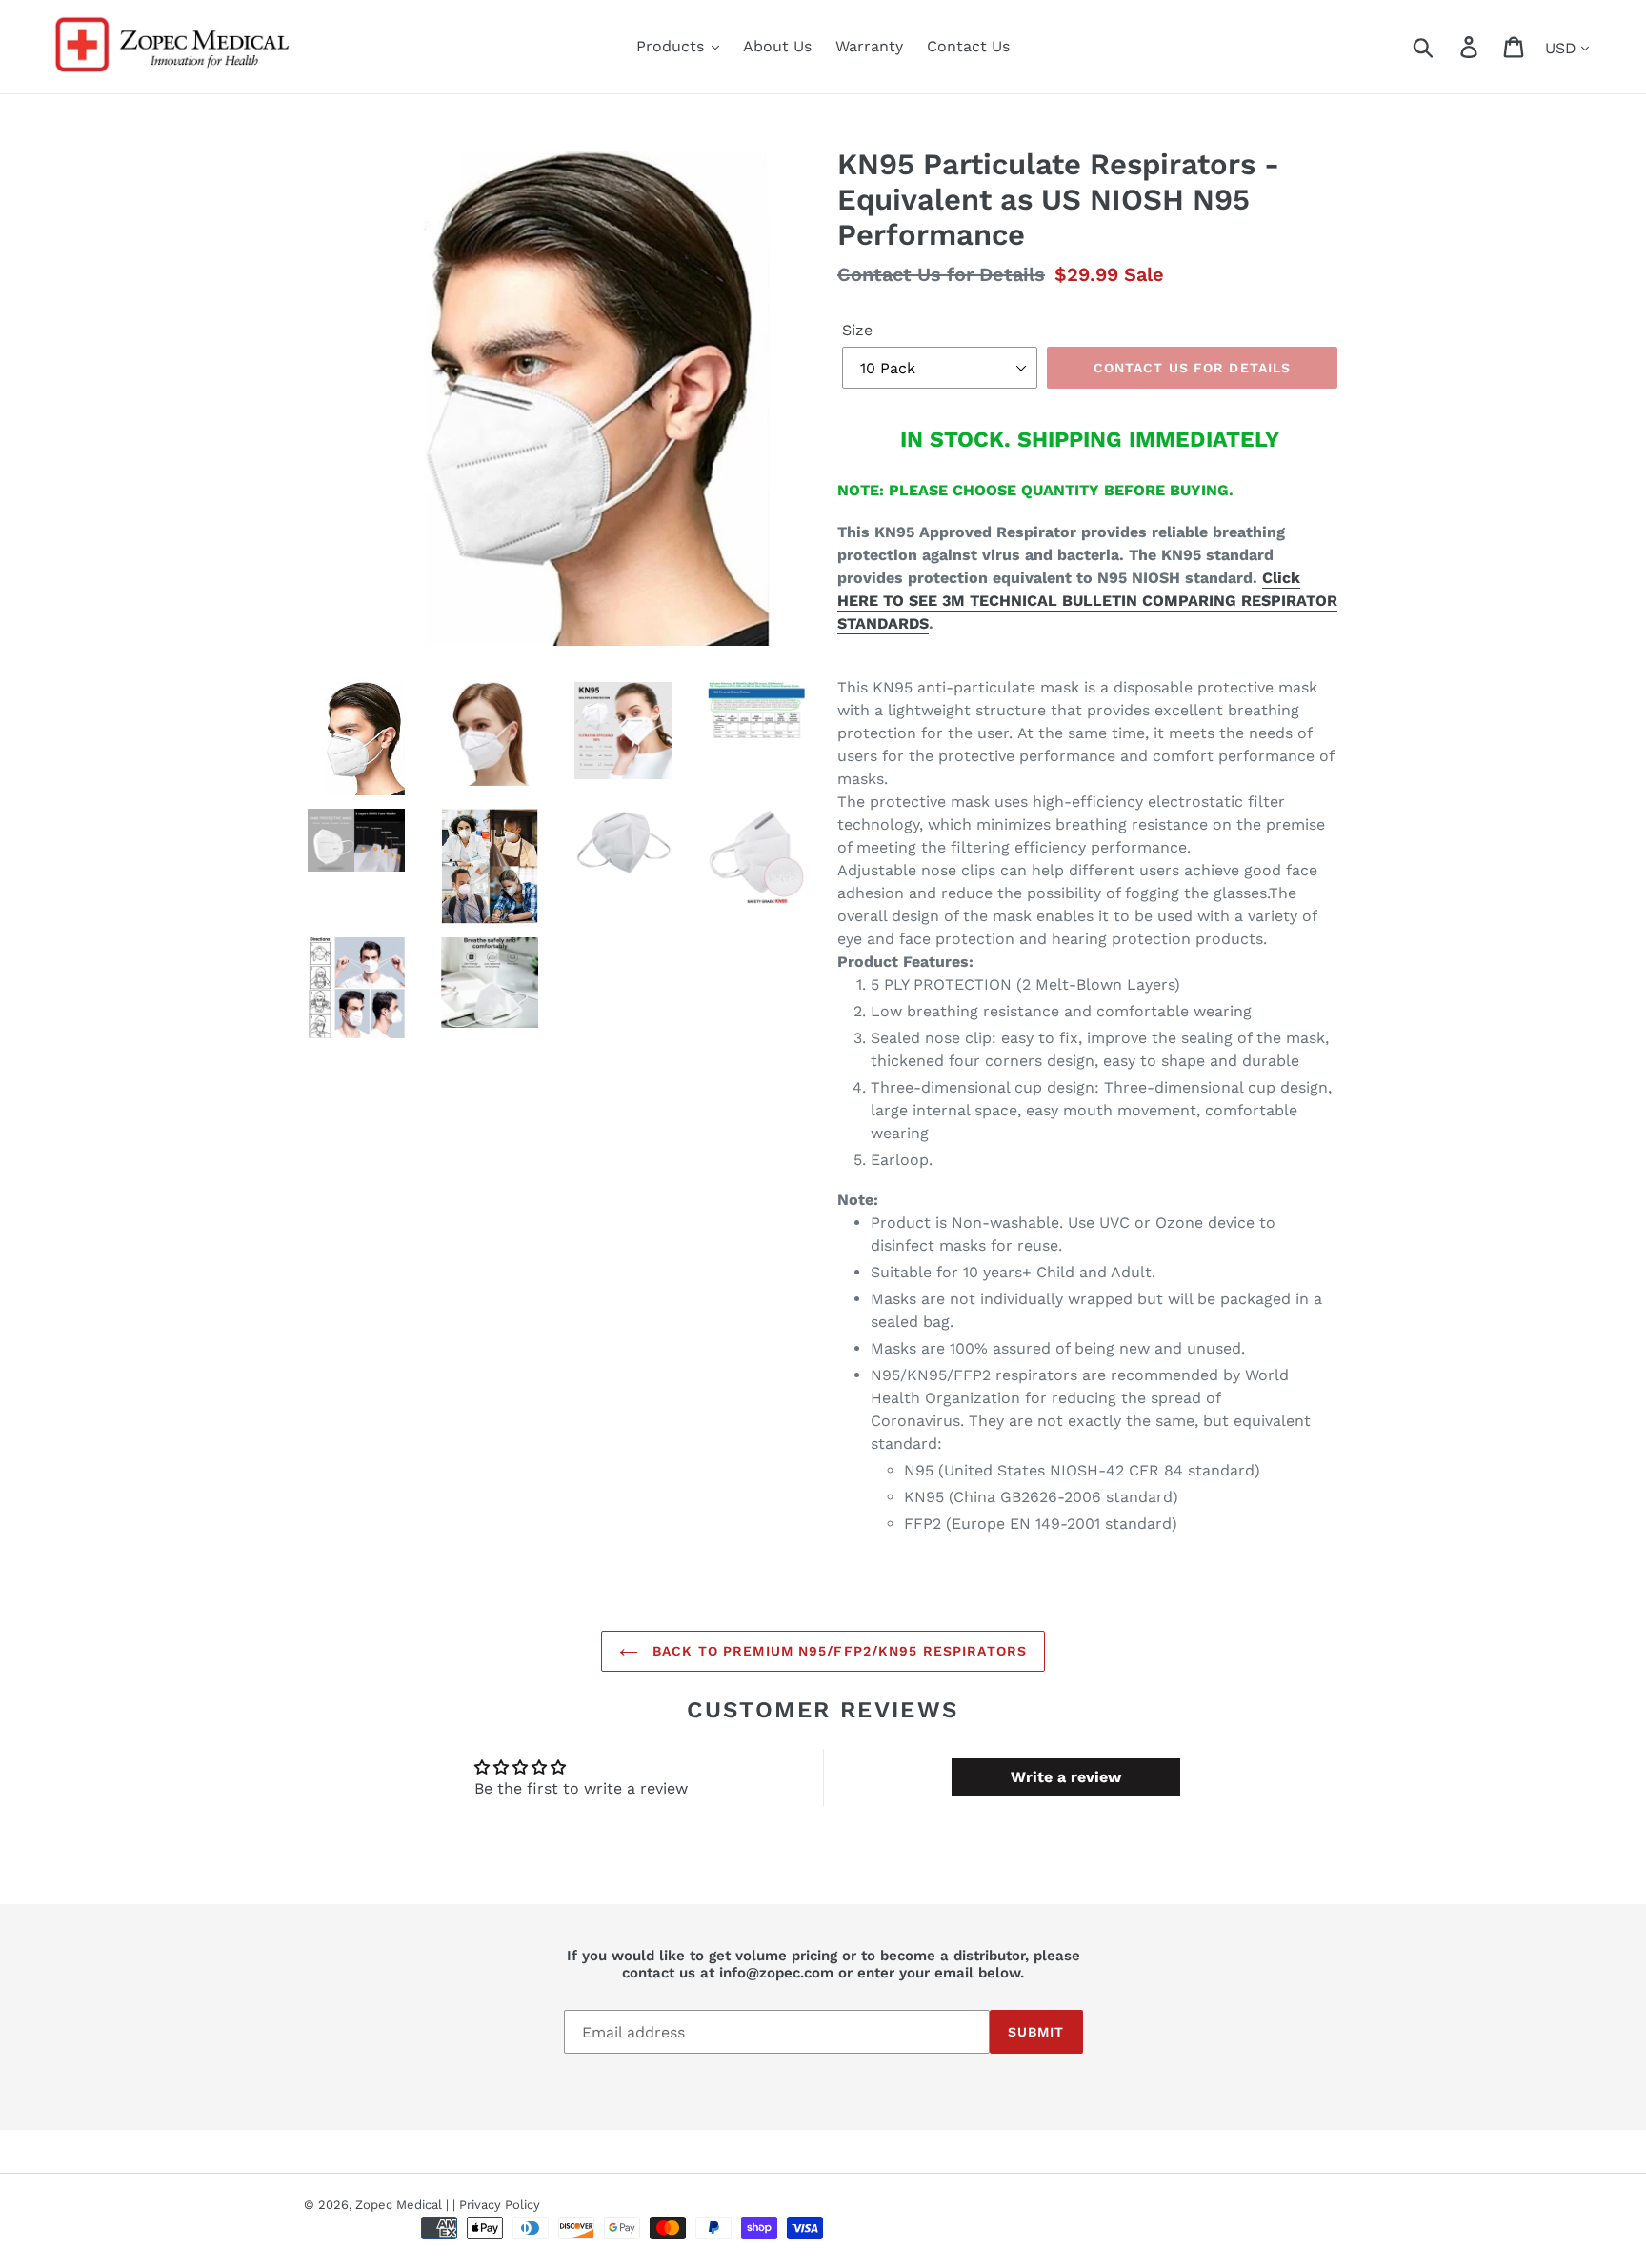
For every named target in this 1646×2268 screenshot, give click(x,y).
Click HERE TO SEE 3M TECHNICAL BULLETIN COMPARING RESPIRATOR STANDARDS (1087, 601)
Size (857, 330)
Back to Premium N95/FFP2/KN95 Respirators (837, 1651)
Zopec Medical (399, 2205)
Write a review (1066, 1777)
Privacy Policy (500, 2205)
